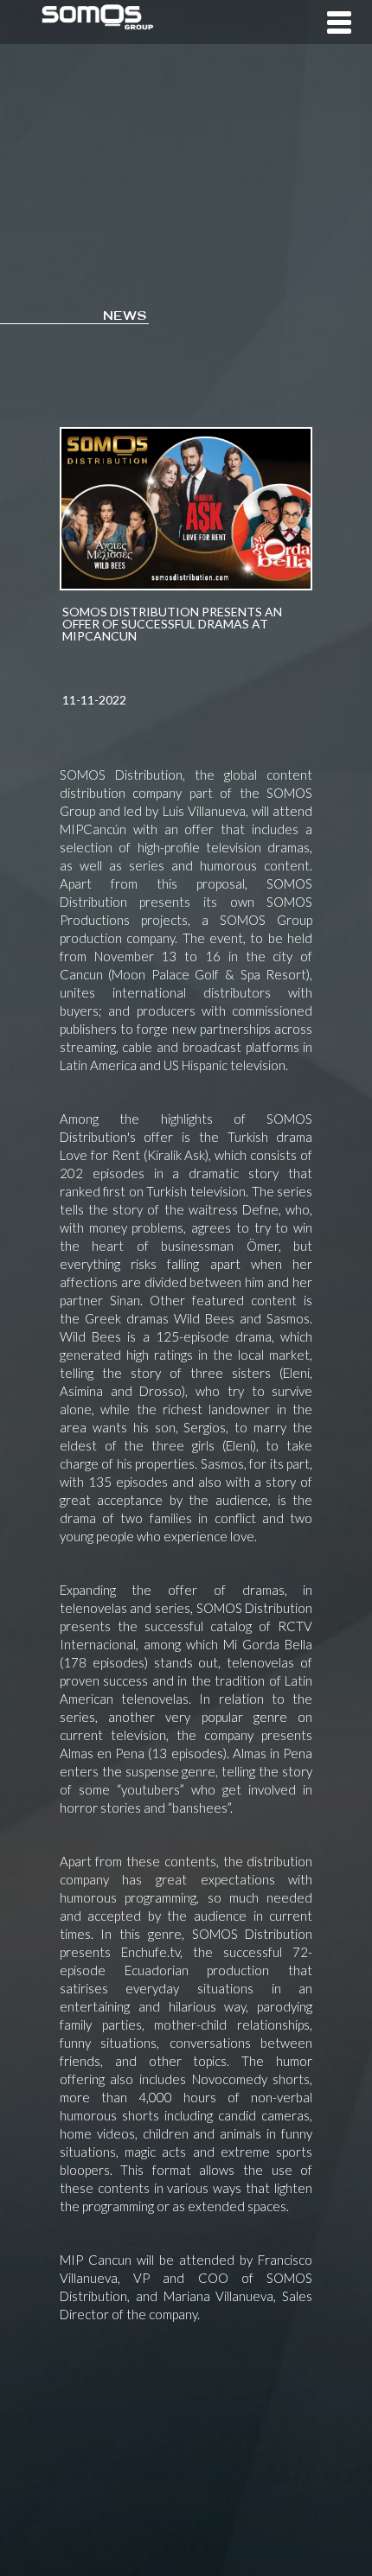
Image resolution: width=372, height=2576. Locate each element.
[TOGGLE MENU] (336, 22)
